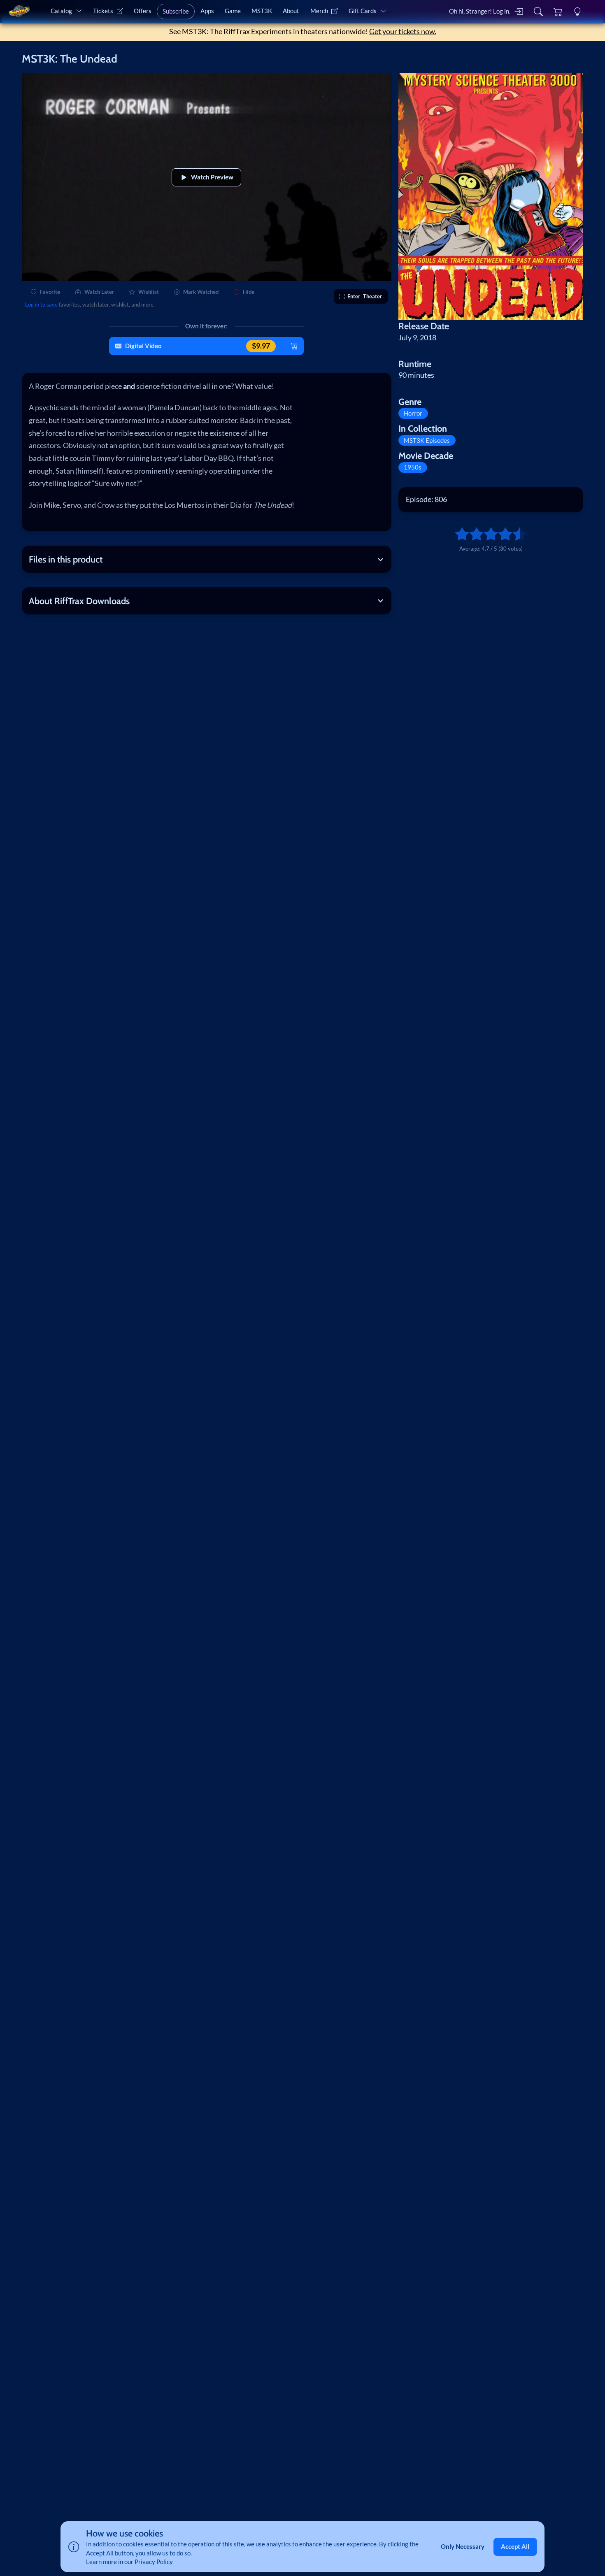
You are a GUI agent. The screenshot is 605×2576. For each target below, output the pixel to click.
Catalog (61, 11)
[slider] (458, 534)
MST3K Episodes (427, 440)
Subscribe (176, 11)
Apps (207, 11)
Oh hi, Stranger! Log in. (480, 11)
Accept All (515, 2546)
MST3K (262, 11)
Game (233, 11)
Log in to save (41, 305)
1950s (413, 467)
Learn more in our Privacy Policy (129, 2562)
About (291, 11)
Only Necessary (463, 2546)
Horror (413, 413)
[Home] (19, 11)
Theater (365, 296)
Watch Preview (212, 177)
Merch (319, 11)
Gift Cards (363, 11)
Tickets (103, 11)
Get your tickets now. (403, 31)
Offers (143, 11)
